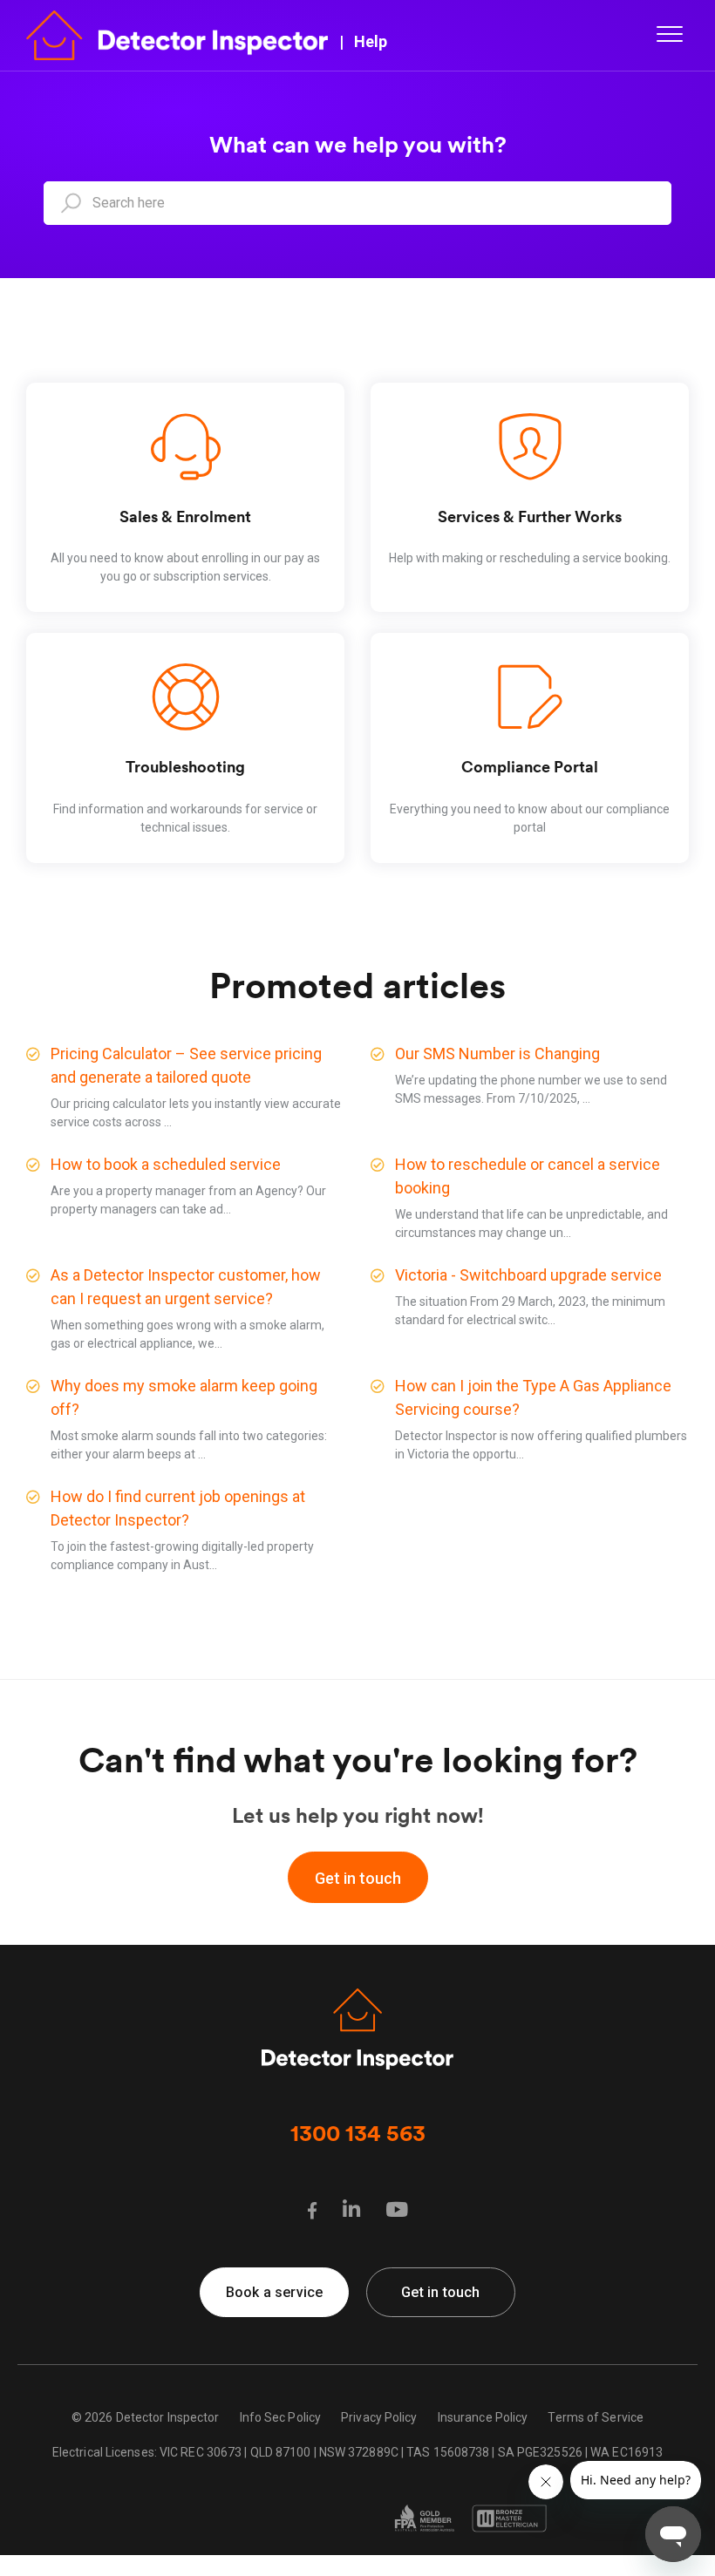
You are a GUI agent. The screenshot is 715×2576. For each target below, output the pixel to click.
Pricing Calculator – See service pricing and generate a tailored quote (186, 1065)
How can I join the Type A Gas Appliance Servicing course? (533, 1397)
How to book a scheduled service (166, 1164)
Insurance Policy (483, 2417)
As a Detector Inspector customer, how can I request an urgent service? (186, 1287)
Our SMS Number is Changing (497, 1054)
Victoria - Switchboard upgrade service (528, 1275)
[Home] (177, 34)
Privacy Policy (379, 2417)
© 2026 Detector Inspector (146, 2417)
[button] (669, 34)
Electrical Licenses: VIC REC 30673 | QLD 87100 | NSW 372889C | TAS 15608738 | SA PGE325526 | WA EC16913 (357, 2452)
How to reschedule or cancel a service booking (528, 1176)
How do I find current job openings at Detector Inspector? (178, 1508)
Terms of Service (596, 2417)
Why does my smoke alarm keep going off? (184, 1397)
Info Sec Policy (281, 2417)
